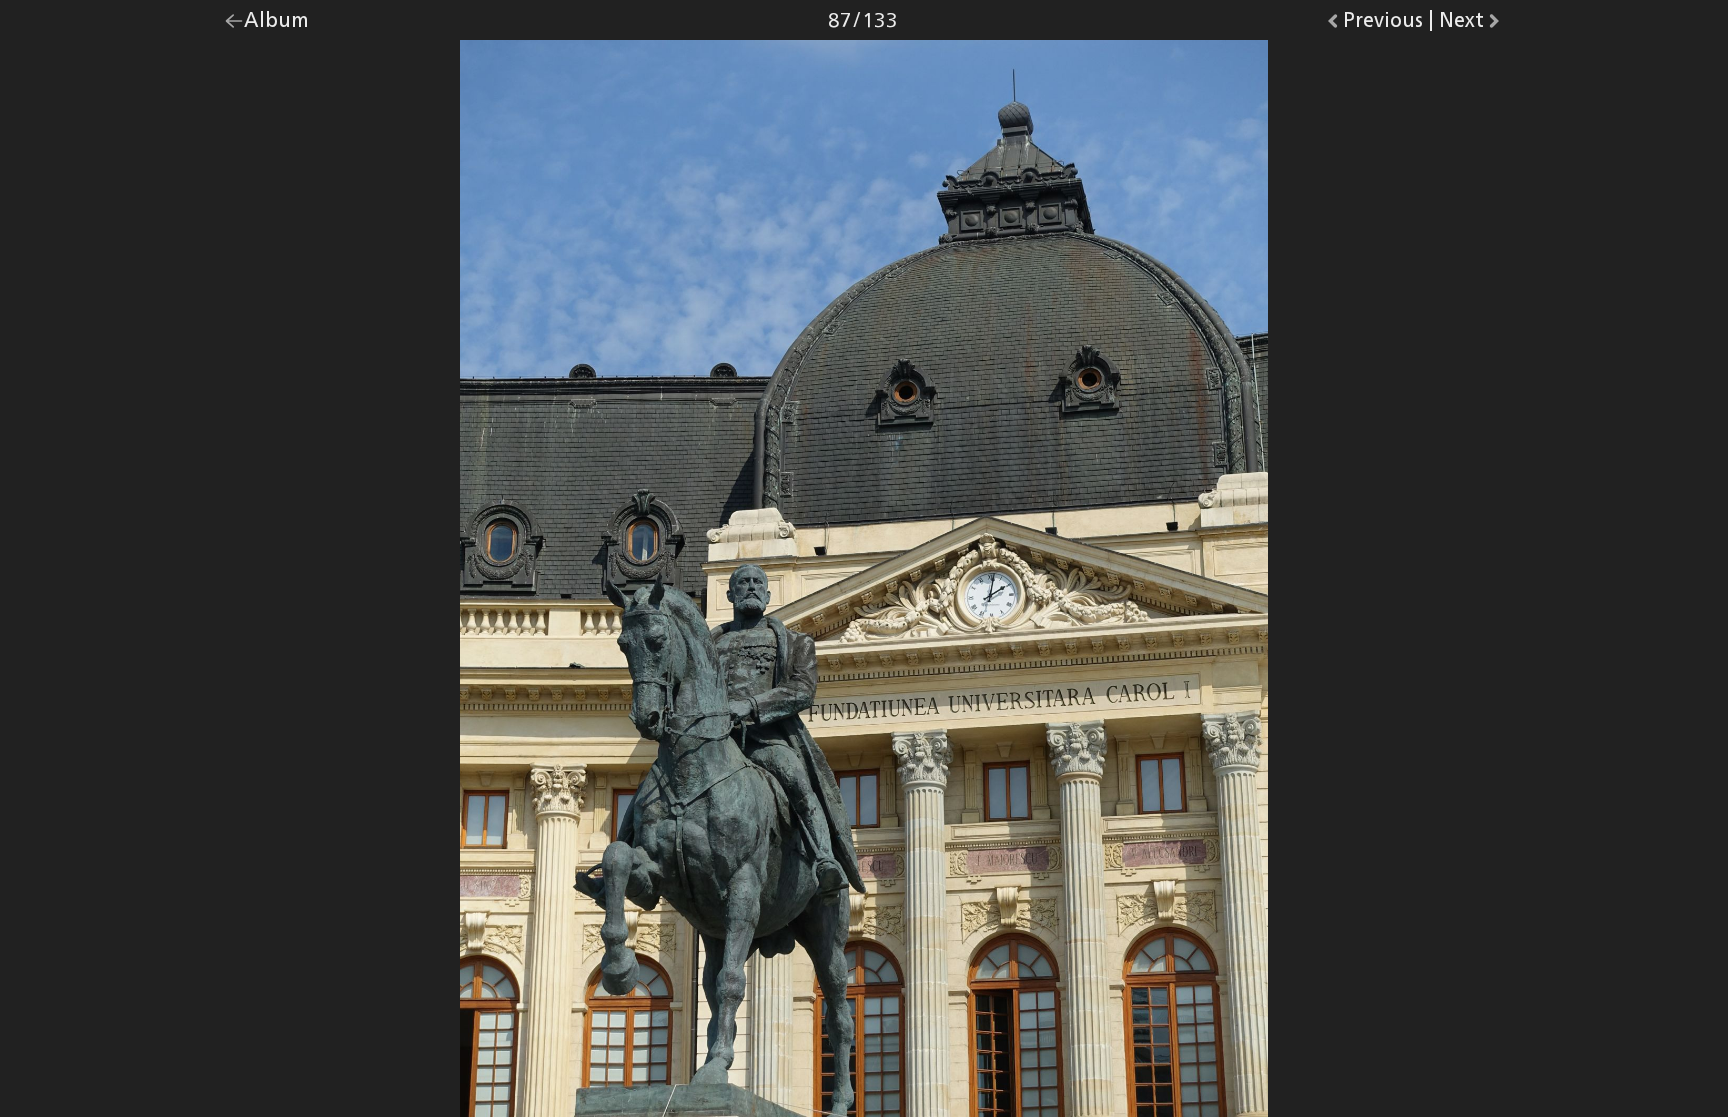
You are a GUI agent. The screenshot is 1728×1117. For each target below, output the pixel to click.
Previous (1383, 25)
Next (1471, 25)
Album (276, 25)
